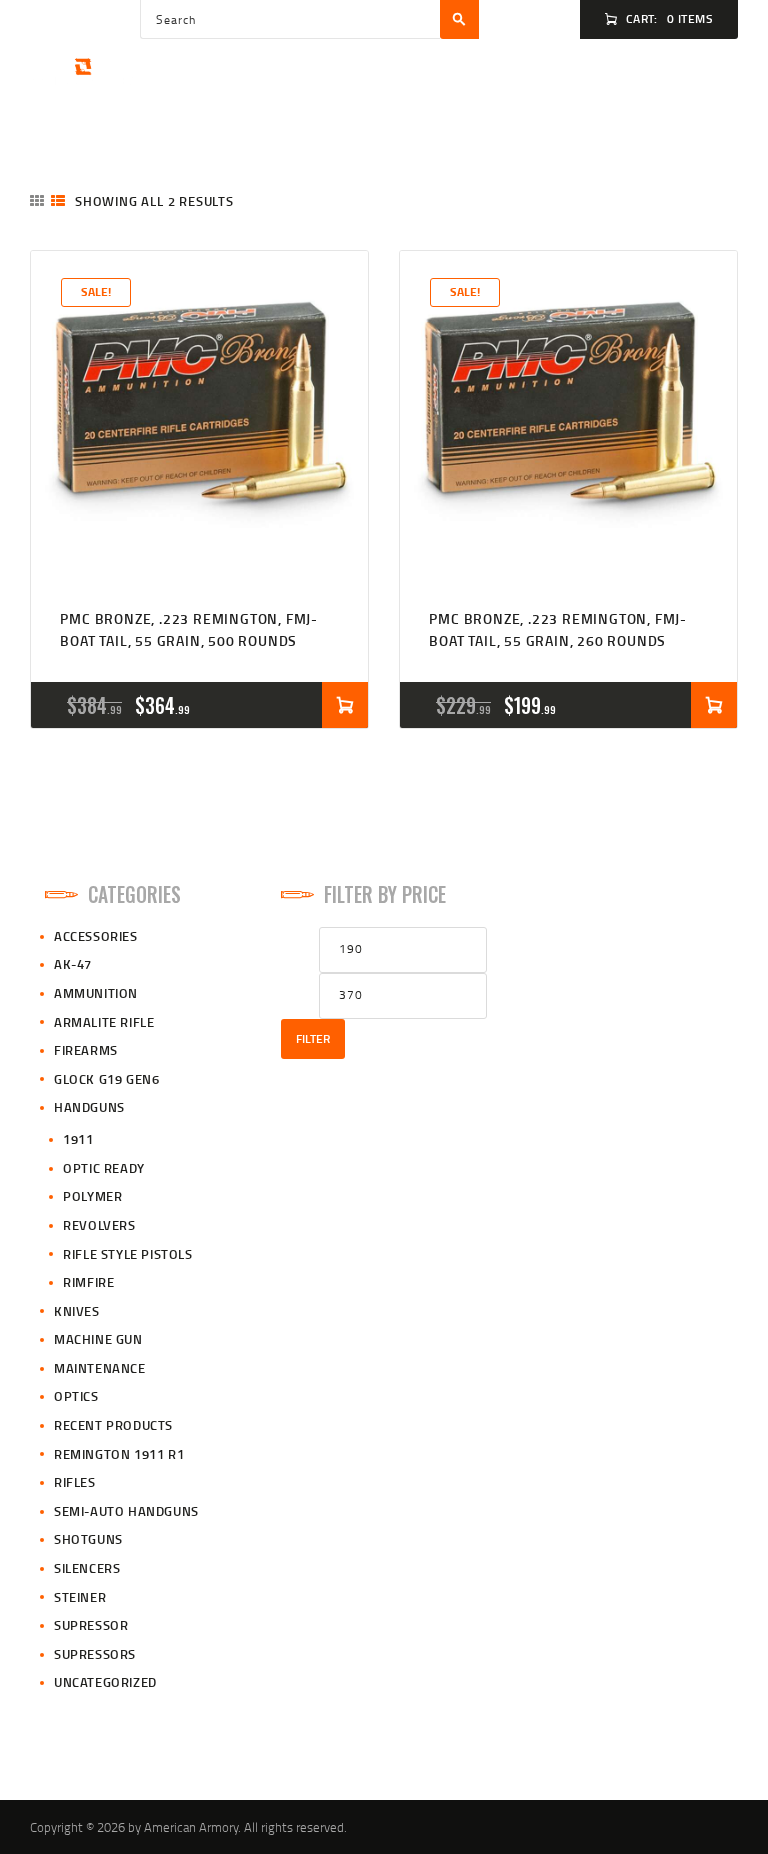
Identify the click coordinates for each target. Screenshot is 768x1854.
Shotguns (88, 1539)
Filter (313, 1038)
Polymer (92, 1196)
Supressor (91, 1625)
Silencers (87, 1568)
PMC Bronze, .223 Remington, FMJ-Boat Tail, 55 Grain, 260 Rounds (558, 629)
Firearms (86, 1050)
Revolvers (99, 1225)
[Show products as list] (58, 200)
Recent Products (113, 1425)
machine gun (98, 1339)
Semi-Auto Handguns (126, 1511)
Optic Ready (104, 1168)
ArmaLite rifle (104, 1022)
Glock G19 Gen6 (106, 1079)
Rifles (75, 1482)
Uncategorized (105, 1682)
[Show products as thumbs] (37, 200)
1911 (78, 1139)
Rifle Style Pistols (127, 1254)
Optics (76, 1396)
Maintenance (100, 1368)
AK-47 (73, 964)
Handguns (89, 1107)
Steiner (80, 1597)
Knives (77, 1311)
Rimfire (88, 1282)
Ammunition (96, 993)
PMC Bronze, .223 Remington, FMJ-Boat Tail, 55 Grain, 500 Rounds (189, 629)
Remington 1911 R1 (119, 1454)
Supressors (95, 1654)
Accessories (96, 936)
